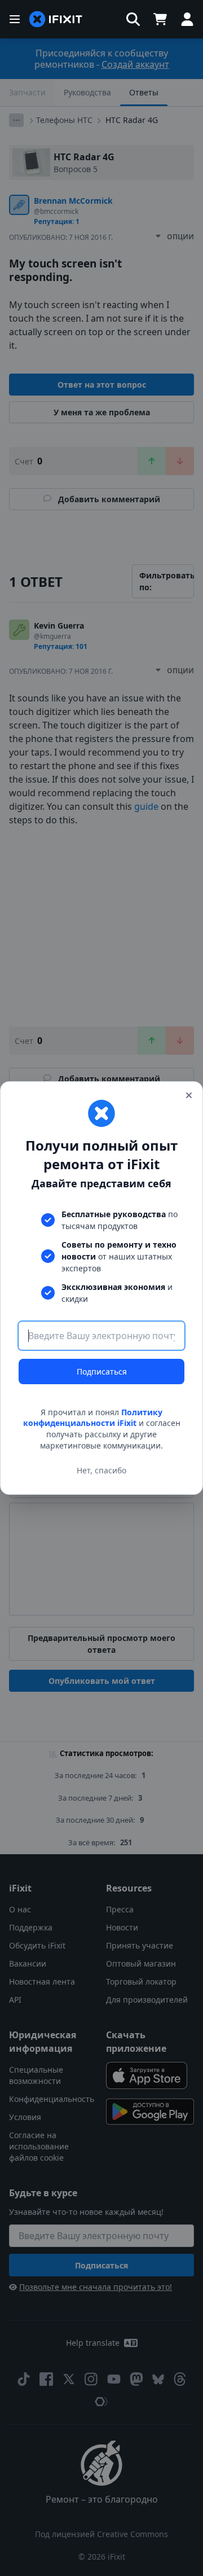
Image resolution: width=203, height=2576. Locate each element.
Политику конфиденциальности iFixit (93, 1418)
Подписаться (102, 1372)
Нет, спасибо (101, 1470)
